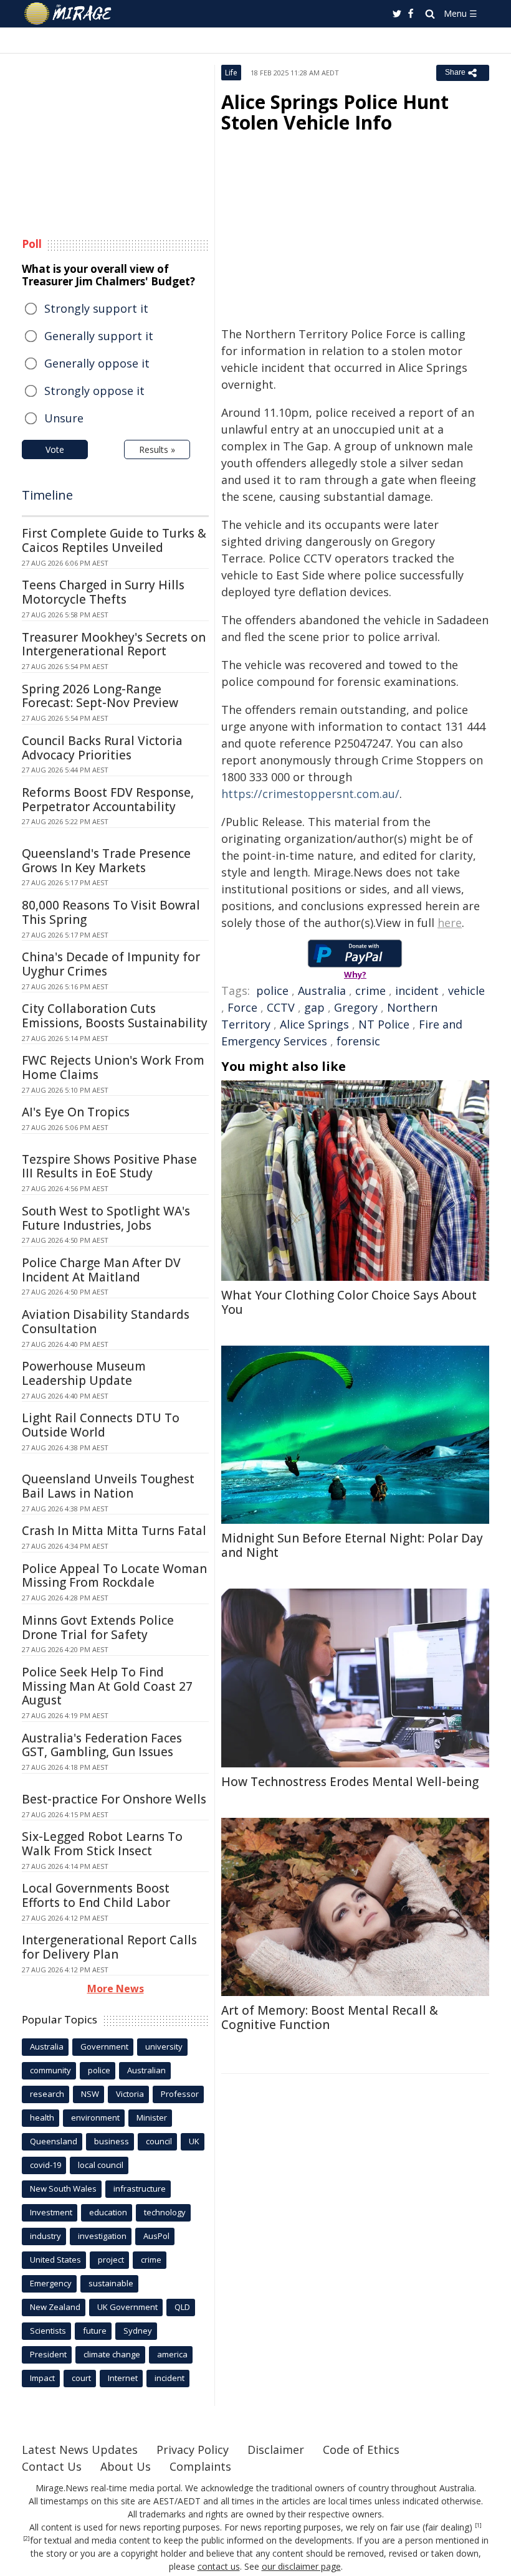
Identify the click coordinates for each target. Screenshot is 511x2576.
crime (370, 991)
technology (165, 2212)
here (450, 923)
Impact (42, 2378)
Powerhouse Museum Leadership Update (84, 1373)
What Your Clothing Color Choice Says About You (349, 1302)
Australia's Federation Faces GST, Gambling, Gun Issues (102, 1745)
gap (314, 1007)
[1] (478, 2526)
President (48, 2354)
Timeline (47, 495)
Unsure (64, 418)
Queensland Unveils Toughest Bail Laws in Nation (108, 1486)
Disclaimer (276, 2450)
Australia (322, 991)
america (172, 2354)
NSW (90, 2094)
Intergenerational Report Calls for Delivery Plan (109, 1947)
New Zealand (55, 2307)
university (164, 2046)
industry (45, 2236)
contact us (219, 2566)
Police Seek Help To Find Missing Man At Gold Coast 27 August (107, 1686)
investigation (102, 2236)
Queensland (54, 2141)
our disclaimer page (301, 2566)
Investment (51, 2212)
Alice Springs (314, 1024)
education (108, 2212)
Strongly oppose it (94, 391)
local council (101, 2165)
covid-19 (45, 2165)
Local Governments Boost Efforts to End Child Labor (96, 1895)
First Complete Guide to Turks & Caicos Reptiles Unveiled (114, 540)
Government (104, 2046)
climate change (112, 2354)
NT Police (384, 1024)
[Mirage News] (69, 14)
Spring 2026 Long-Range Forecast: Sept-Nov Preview (100, 696)
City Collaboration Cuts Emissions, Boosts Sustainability (115, 1016)
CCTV (281, 1007)
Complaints (200, 2466)
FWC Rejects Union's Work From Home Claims (113, 1067)
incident (417, 991)
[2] (26, 2539)
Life (231, 73)
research (47, 2094)
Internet (123, 2378)
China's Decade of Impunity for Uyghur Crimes (111, 964)
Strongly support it (96, 308)
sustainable (111, 2283)
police (272, 991)
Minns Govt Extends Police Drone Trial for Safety (98, 1628)
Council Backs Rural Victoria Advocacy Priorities (102, 748)
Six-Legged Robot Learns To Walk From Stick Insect (102, 1844)
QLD (182, 2307)
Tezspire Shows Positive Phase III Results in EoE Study (109, 1167)
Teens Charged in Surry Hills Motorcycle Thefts (103, 592)
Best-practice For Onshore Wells (114, 1799)
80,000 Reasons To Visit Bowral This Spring (111, 912)
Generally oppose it (97, 363)
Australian (146, 2070)
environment (95, 2117)
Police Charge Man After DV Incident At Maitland (101, 1270)
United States (55, 2260)
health (42, 2117)
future (95, 2331)
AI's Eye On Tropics (76, 1112)
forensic (358, 1041)
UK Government (127, 2307)
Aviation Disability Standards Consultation (106, 1322)
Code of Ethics (361, 2450)
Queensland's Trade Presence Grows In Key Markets (106, 861)
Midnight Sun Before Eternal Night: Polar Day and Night (352, 1545)
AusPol (156, 2236)
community (50, 2070)
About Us (126, 2466)
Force (242, 1007)
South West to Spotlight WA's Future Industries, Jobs (106, 1218)
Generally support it (99, 336)
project (111, 2260)
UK (194, 2141)
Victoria (130, 2094)
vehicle (466, 991)
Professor (180, 2094)
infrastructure (140, 2189)
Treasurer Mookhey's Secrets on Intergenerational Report (114, 644)
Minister (152, 2117)
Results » (157, 449)
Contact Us (52, 2466)
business (112, 2141)
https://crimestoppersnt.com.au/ (310, 794)
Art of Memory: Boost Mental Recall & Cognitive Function (330, 2018)
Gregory (356, 1007)
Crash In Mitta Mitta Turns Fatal (114, 1531)
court (81, 2378)
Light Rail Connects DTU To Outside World (101, 1425)
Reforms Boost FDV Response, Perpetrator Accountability (108, 800)
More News (116, 1989)
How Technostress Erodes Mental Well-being (350, 1782)
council (159, 2141)
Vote (55, 449)
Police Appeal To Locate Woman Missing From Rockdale (114, 1576)
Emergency (51, 2283)
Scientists (48, 2331)
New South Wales (63, 2189)
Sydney (138, 2331)
